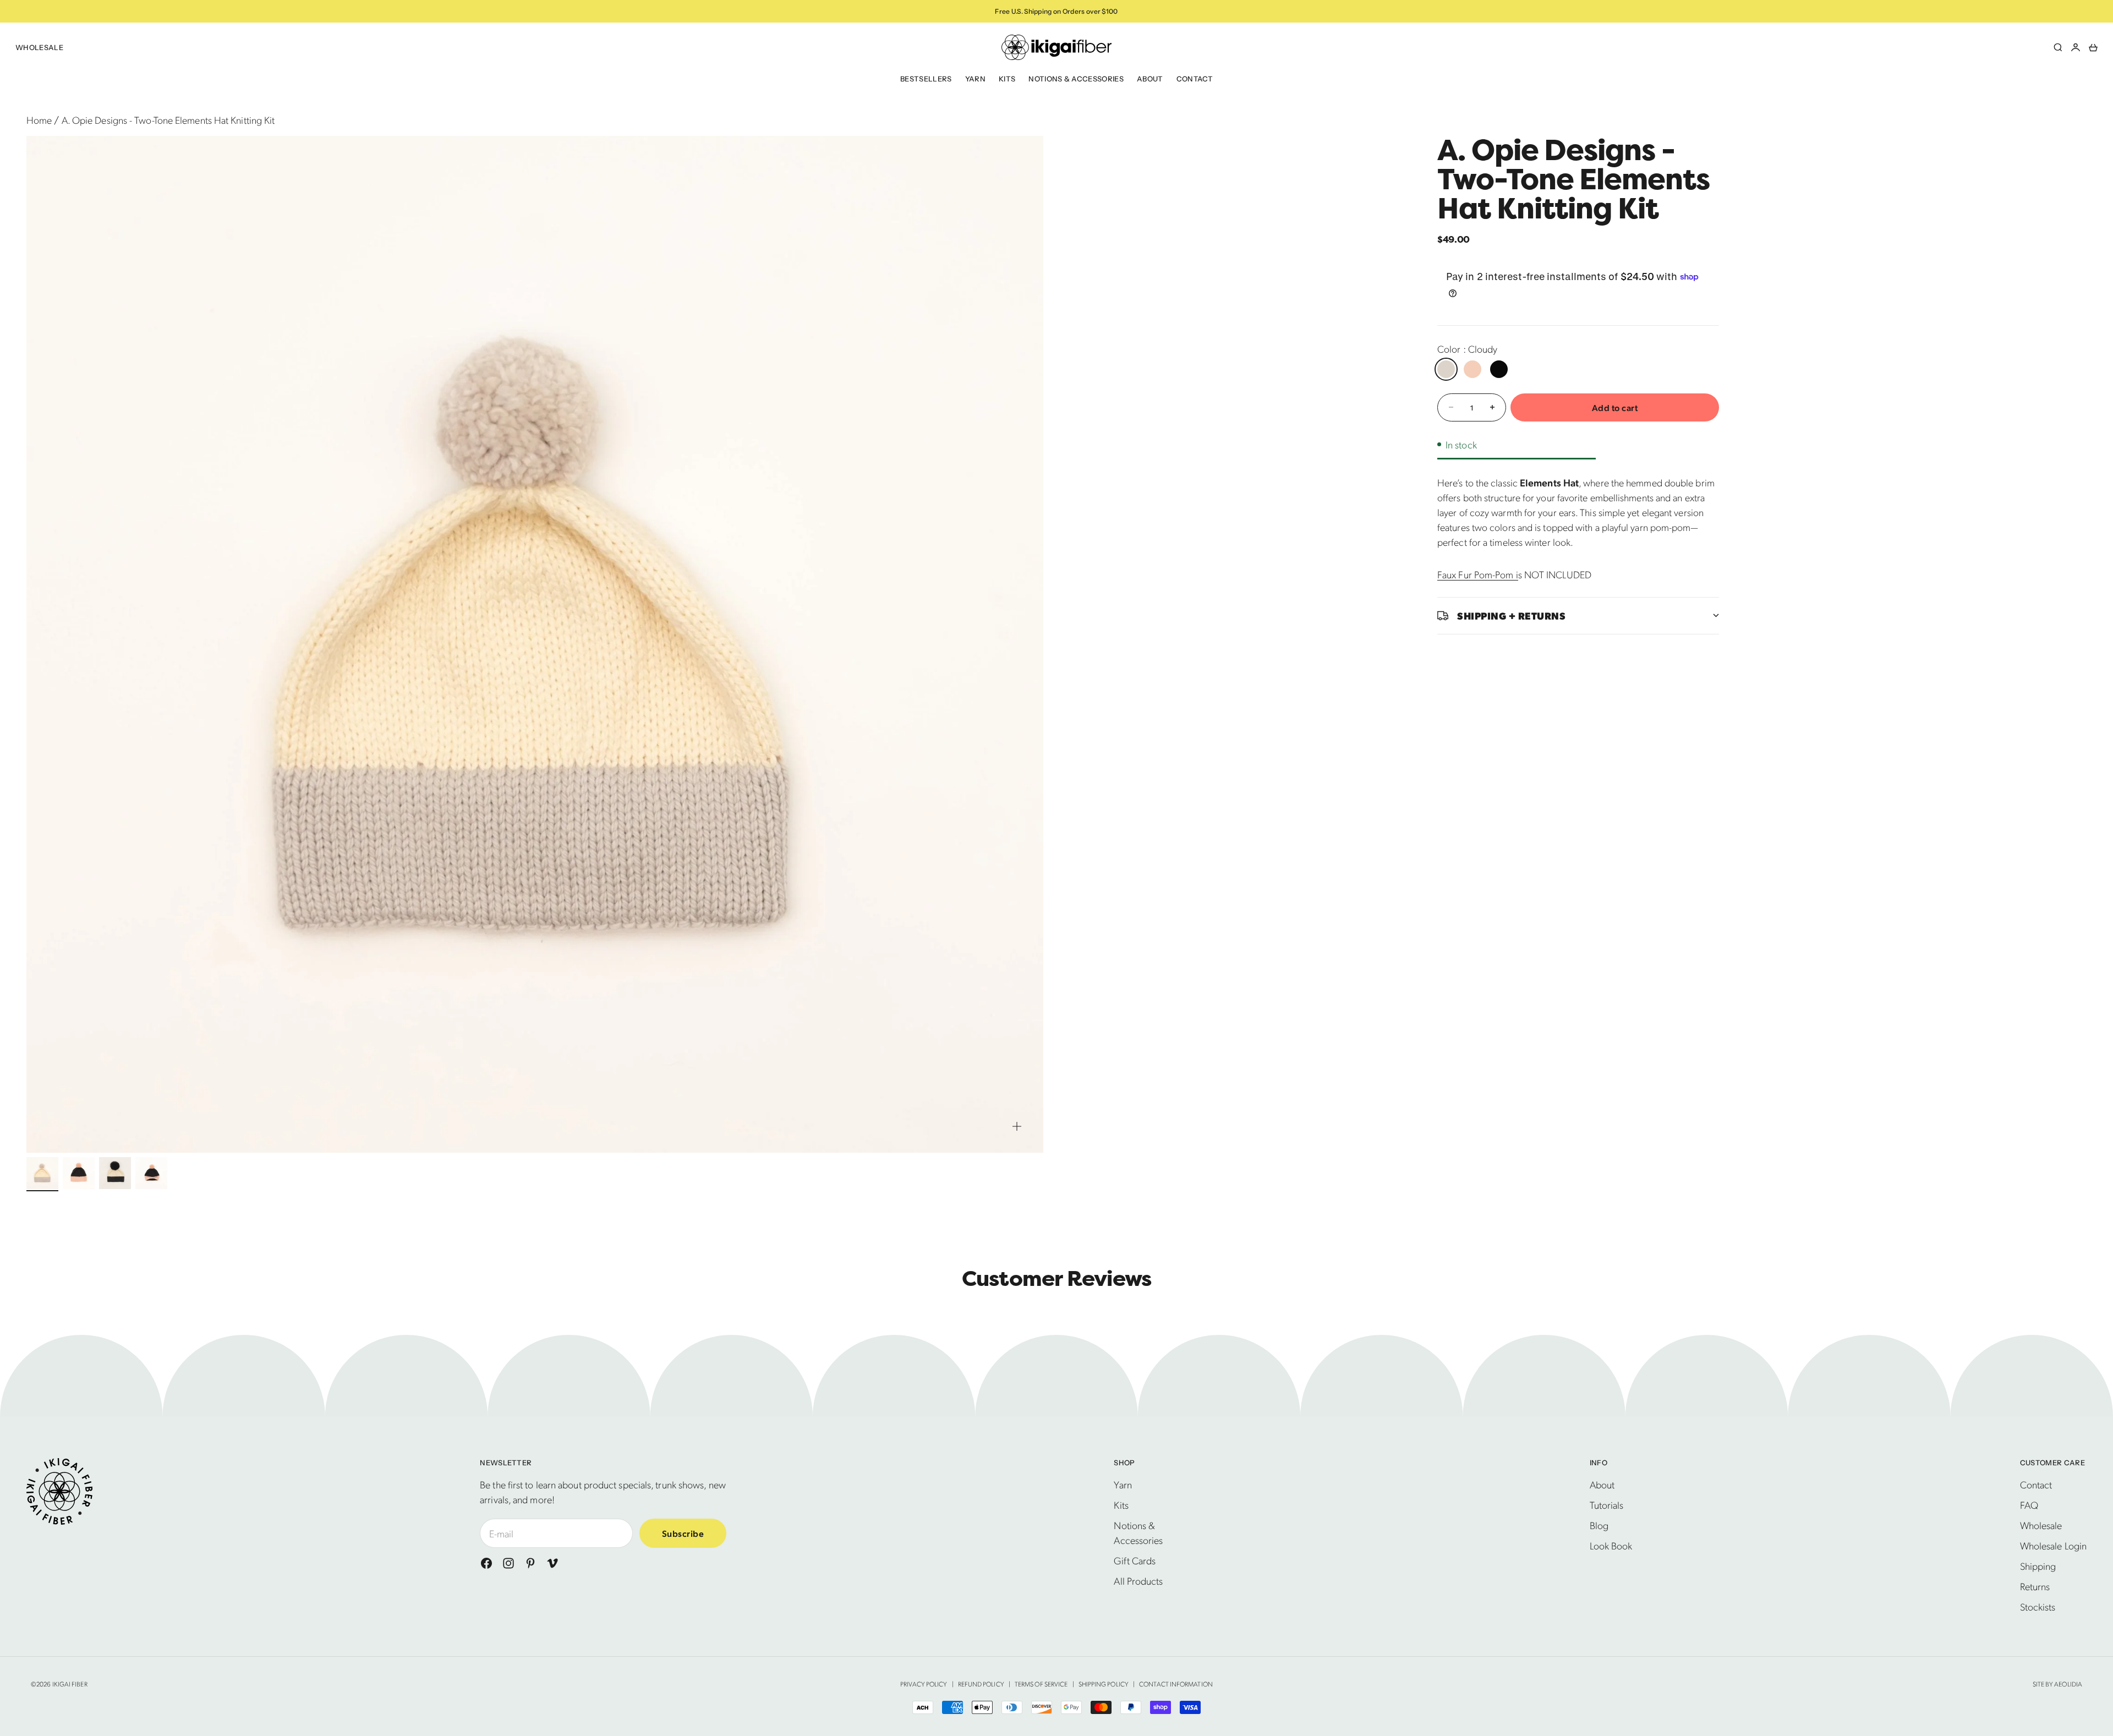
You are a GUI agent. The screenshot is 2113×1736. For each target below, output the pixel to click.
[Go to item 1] (42, 1173)
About (1150, 79)
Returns (2035, 1586)
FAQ (2029, 1505)
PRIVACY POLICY (924, 1684)
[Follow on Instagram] (508, 1563)
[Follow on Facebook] (486, 1563)
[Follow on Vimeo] (552, 1563)
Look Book (1611, 1545)
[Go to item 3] (115, 1173)
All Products (1138, 1581)
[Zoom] (1017, 1126)
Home (39, 120)
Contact (1195, 79)
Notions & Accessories (1076, 79)
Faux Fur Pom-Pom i (1478, 574)
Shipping (2038, 1566)
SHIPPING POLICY (1104, 1684)
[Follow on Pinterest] (530, 1563)
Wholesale (39, 47)
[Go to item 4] (151, 1173)
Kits (1007, 79)
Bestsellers (926, 79)
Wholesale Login (2053, 1545)
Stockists (2038, 1606)
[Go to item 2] (79, 1173)
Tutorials (1607, 1505)
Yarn (975, 79)
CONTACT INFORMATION (1176, 1684)
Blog (1599, 1525)
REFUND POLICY (981, 1684)
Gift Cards (1135, 1560)
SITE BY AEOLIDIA (2057, 1684)
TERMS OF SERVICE (1041, 1684)
